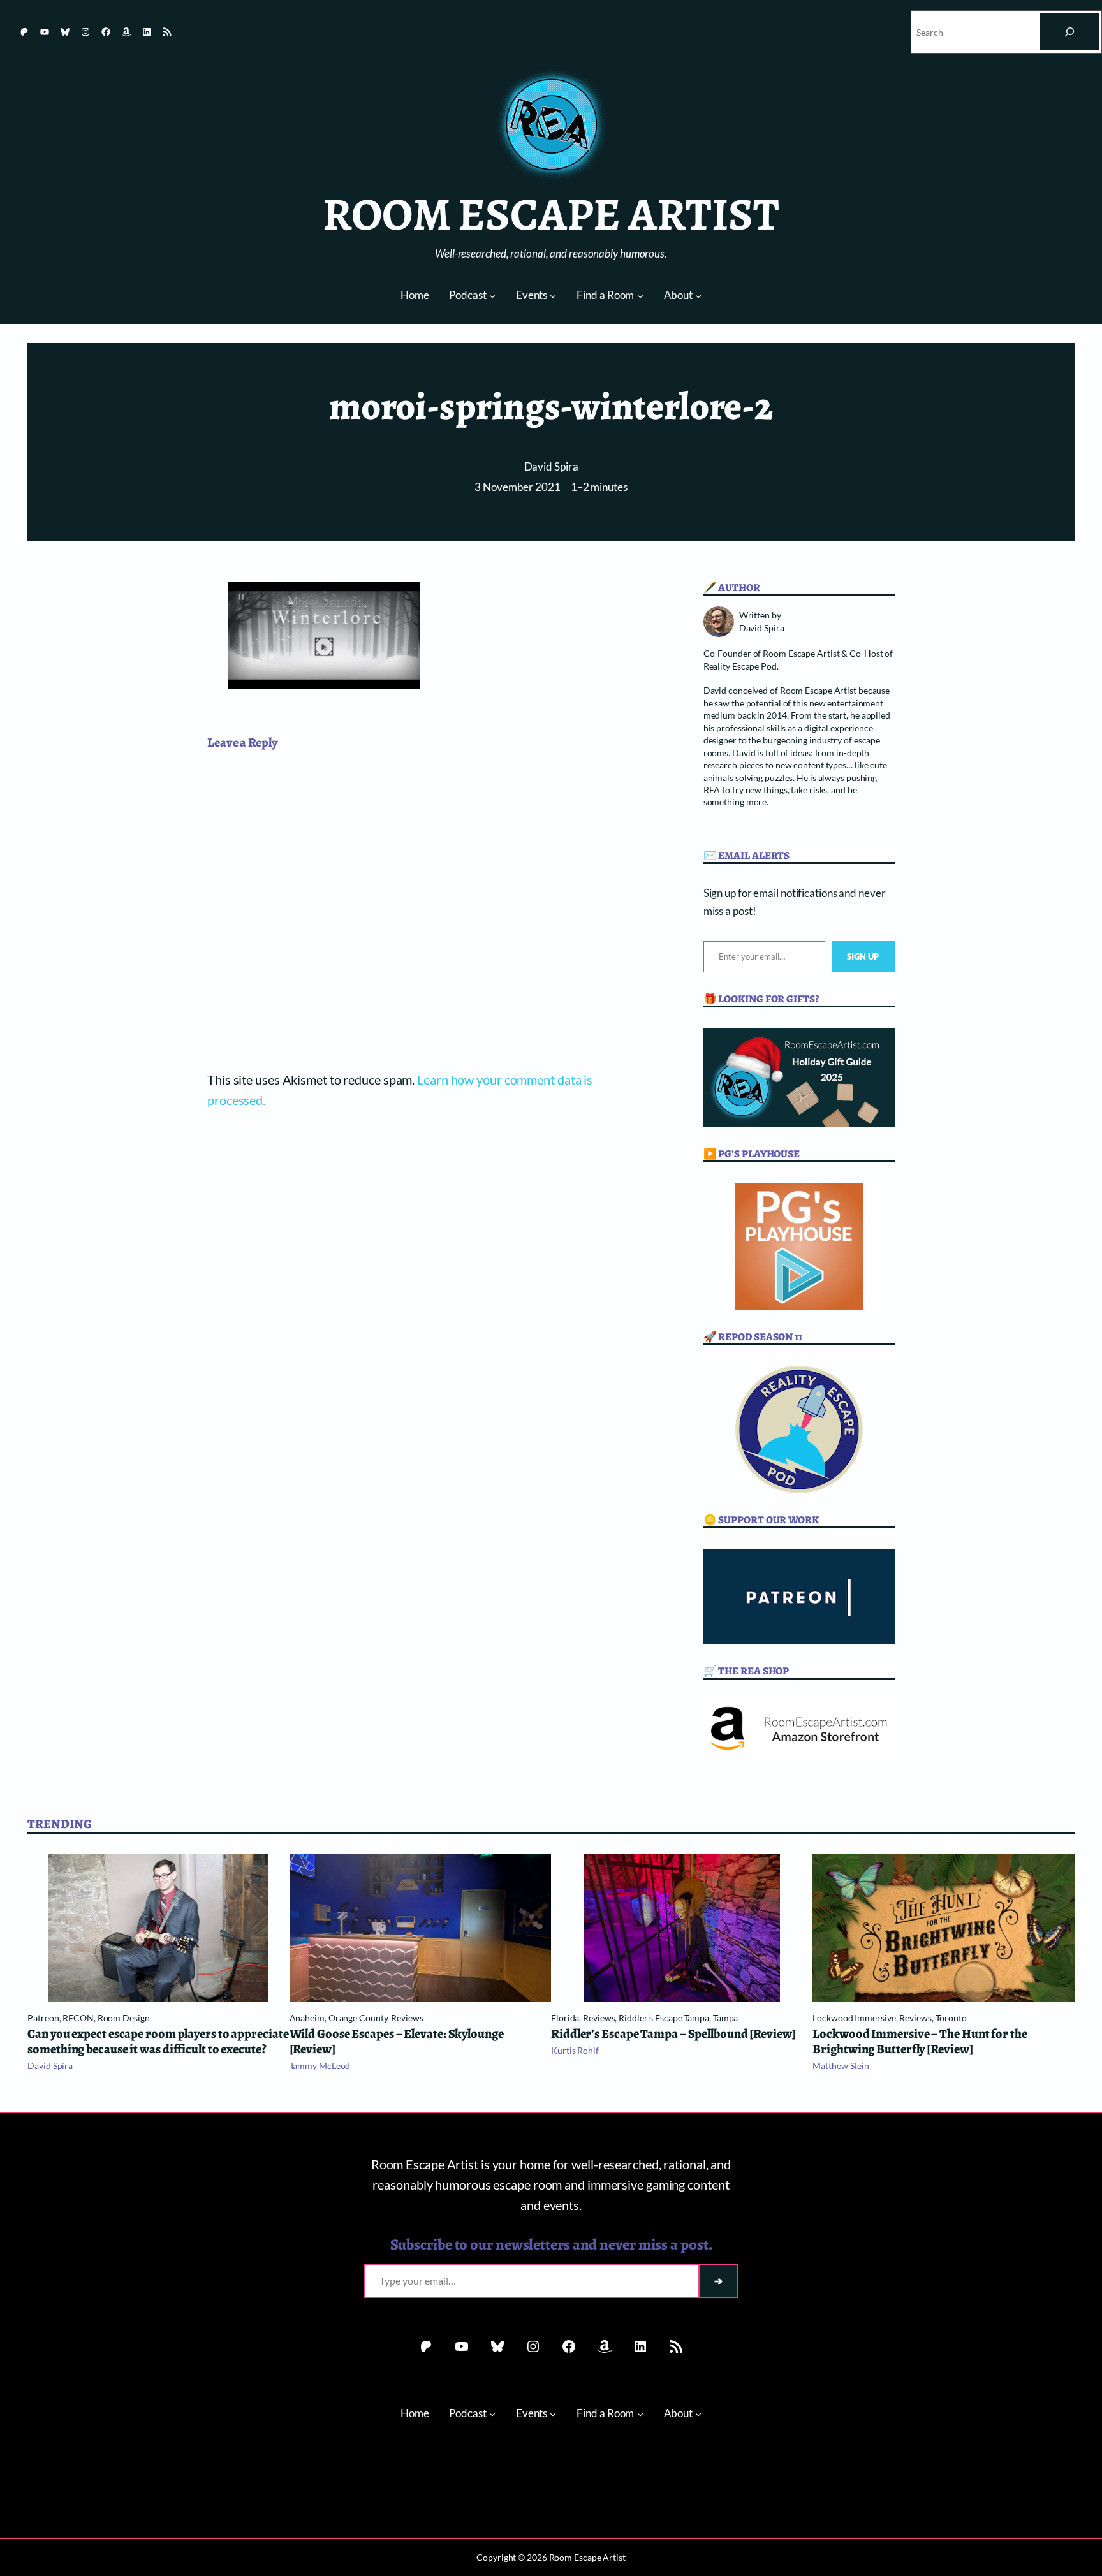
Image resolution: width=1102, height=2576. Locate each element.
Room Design (124, 2018)
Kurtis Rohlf (575, 2050)
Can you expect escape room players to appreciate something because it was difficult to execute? (158, 2042)
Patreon (43, 2018)
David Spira (551, 467)
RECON (78, 2018)
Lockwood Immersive (854, 2018)
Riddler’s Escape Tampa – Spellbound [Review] (673, 2034)
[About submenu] (698, 296)
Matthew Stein (841, 2066)
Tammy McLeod (320, 2066)
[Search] (1069, 32)
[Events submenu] (553, 296)
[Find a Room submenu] (640, 296)
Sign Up (863, 956)
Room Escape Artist (551, 214)
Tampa (726, 2018)
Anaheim (307, 2018)
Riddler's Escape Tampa (664, 2018)
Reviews (407, 2018)
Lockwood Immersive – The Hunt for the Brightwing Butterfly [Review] (920, 2042)
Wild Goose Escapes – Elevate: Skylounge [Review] (397, 2042)
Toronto (951, 2018)
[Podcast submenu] (492, 296)
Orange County (358, 2018)
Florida (565, 2018)
